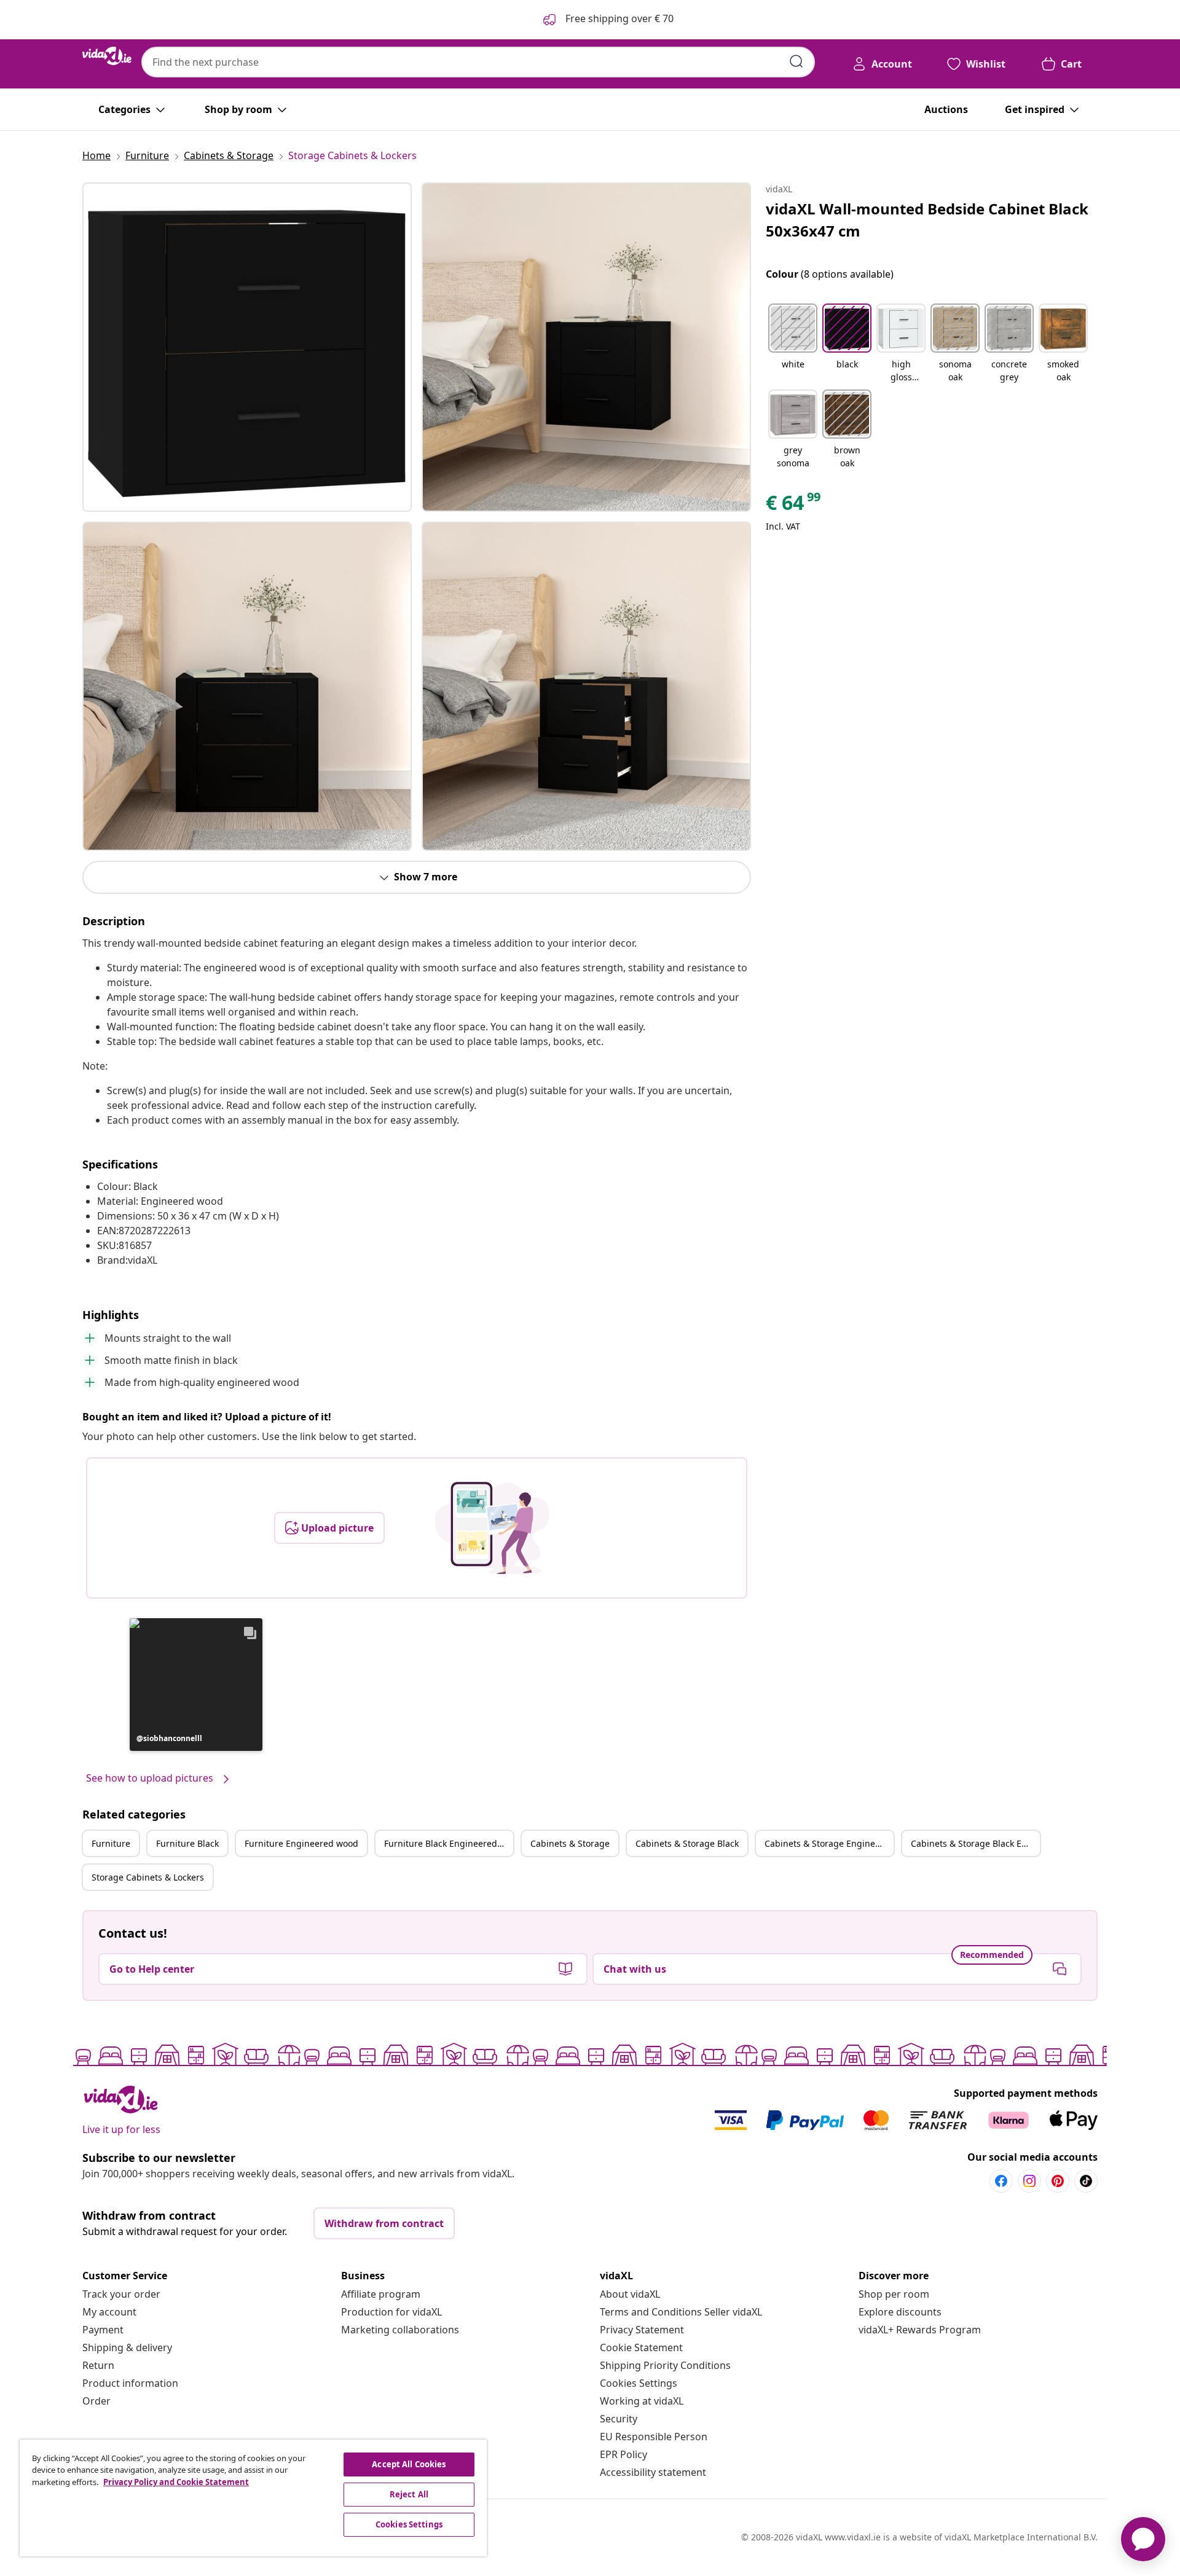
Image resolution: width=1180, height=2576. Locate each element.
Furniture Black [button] (187, 1843)
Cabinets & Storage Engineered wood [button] (829, 1843)
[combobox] (478, 62)
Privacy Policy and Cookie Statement (176, 2482)
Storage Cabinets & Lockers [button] (148, 1877)
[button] (196, 1685)
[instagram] (1029, 2181)
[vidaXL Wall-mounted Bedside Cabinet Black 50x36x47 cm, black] (247, 347)
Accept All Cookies (409, 2464)
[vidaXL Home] (107, 56)
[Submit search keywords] (796, 61)
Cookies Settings (639, 2383)
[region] (253, 2498)
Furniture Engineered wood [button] (301, 1843)
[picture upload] (492, 1528)
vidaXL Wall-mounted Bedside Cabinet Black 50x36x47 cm (927, 220)
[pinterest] (1058, 2181)
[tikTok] (1086, 2181)
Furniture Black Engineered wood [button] (449, 1843)
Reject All (409, 2494)
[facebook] (1001, 2181)
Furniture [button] (111, 1843)
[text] (794, 506)
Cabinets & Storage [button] (570, 1843)
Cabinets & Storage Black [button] (687, 1843)
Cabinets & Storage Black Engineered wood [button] (975, 1843)
